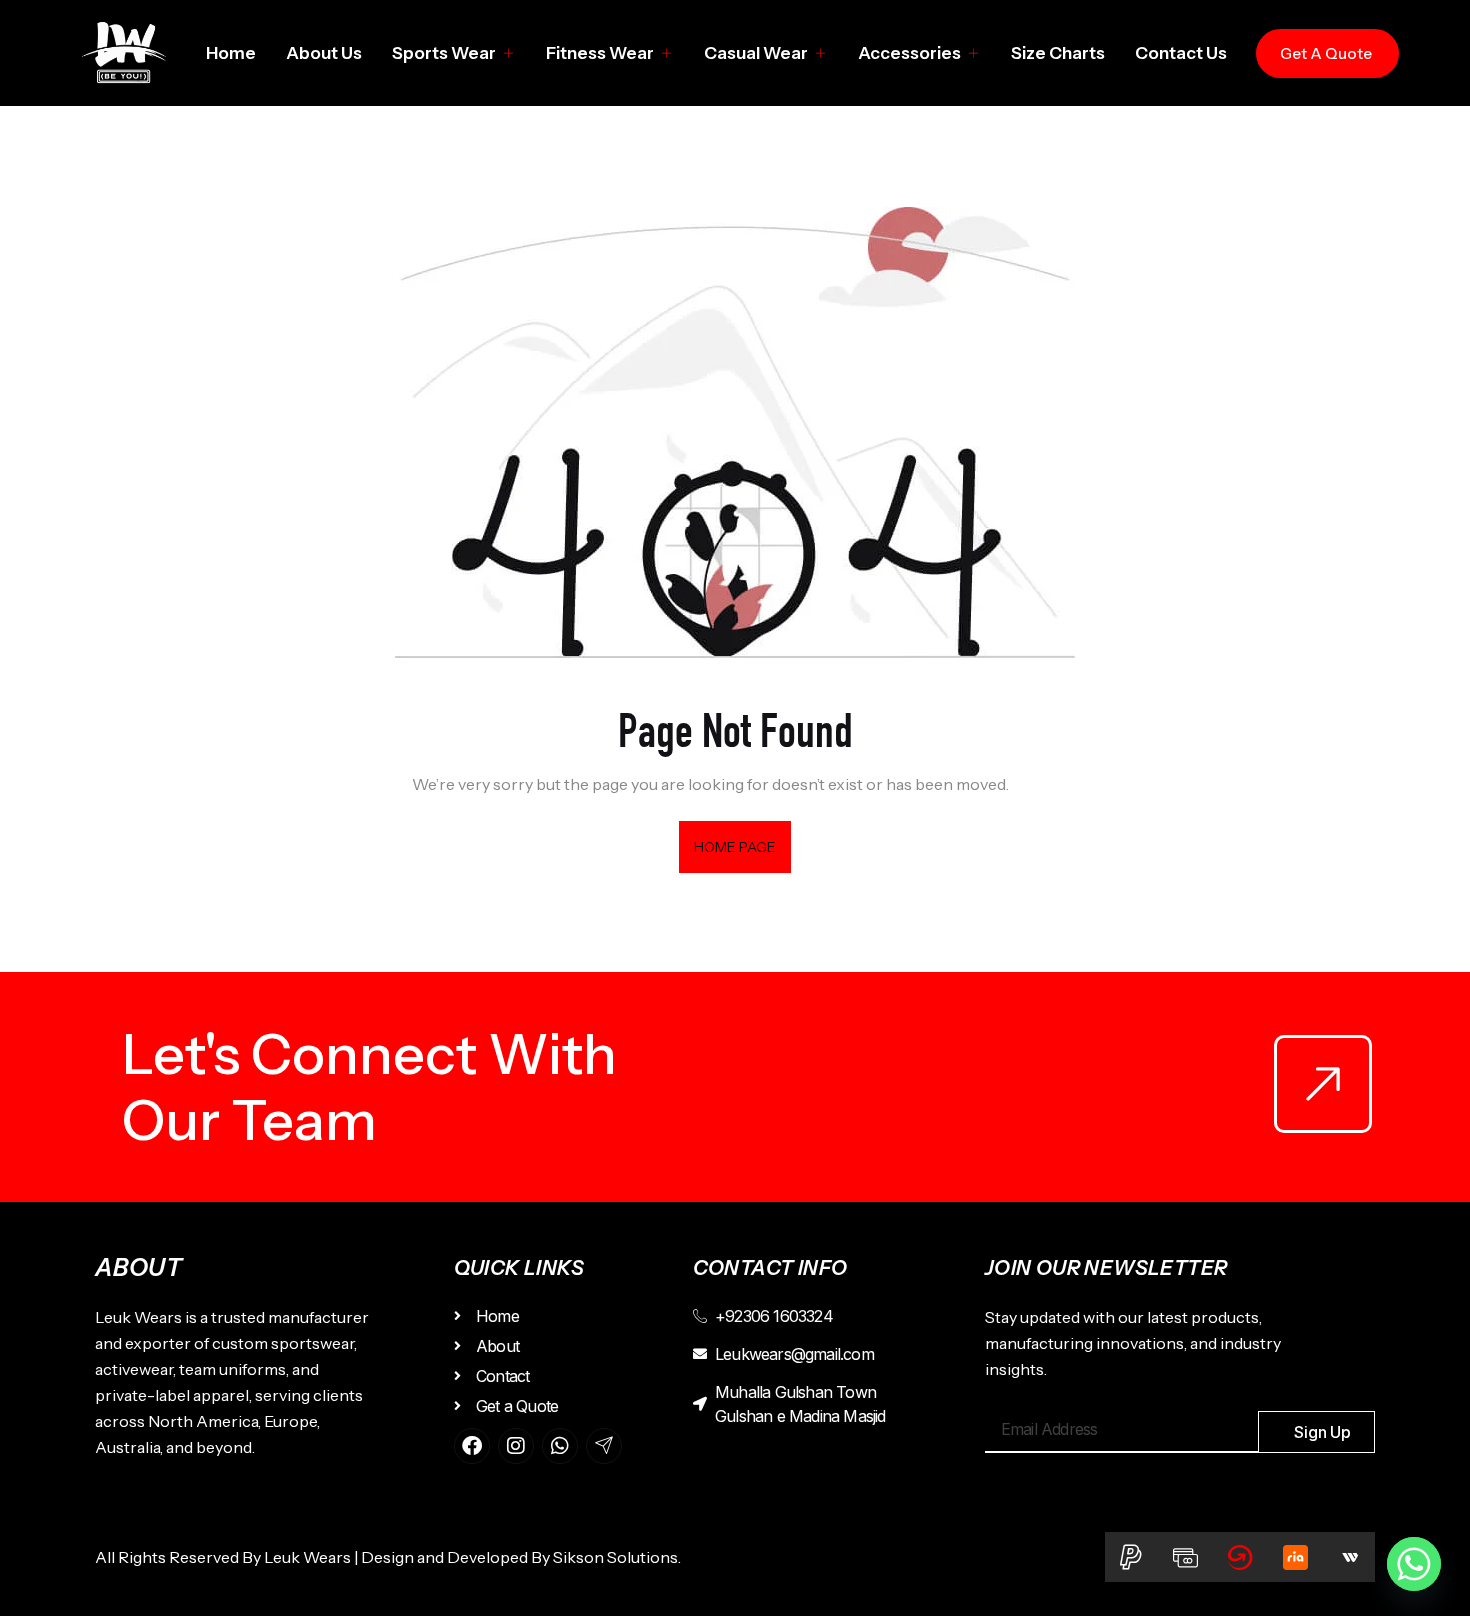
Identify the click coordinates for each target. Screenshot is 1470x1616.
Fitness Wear (600, 53)
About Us (324, 53)
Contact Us (1181, 53)
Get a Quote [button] (1326, 53)
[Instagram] (516, 1446)
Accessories (909, 53)
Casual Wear (756, 53)
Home (231, 53)
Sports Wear (444, 53)
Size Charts (1058, 53)
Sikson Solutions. (620, 1557)
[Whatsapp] (560, 1446)
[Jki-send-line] (604, 1446)
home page (735, 847)
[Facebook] (472, 1446)
